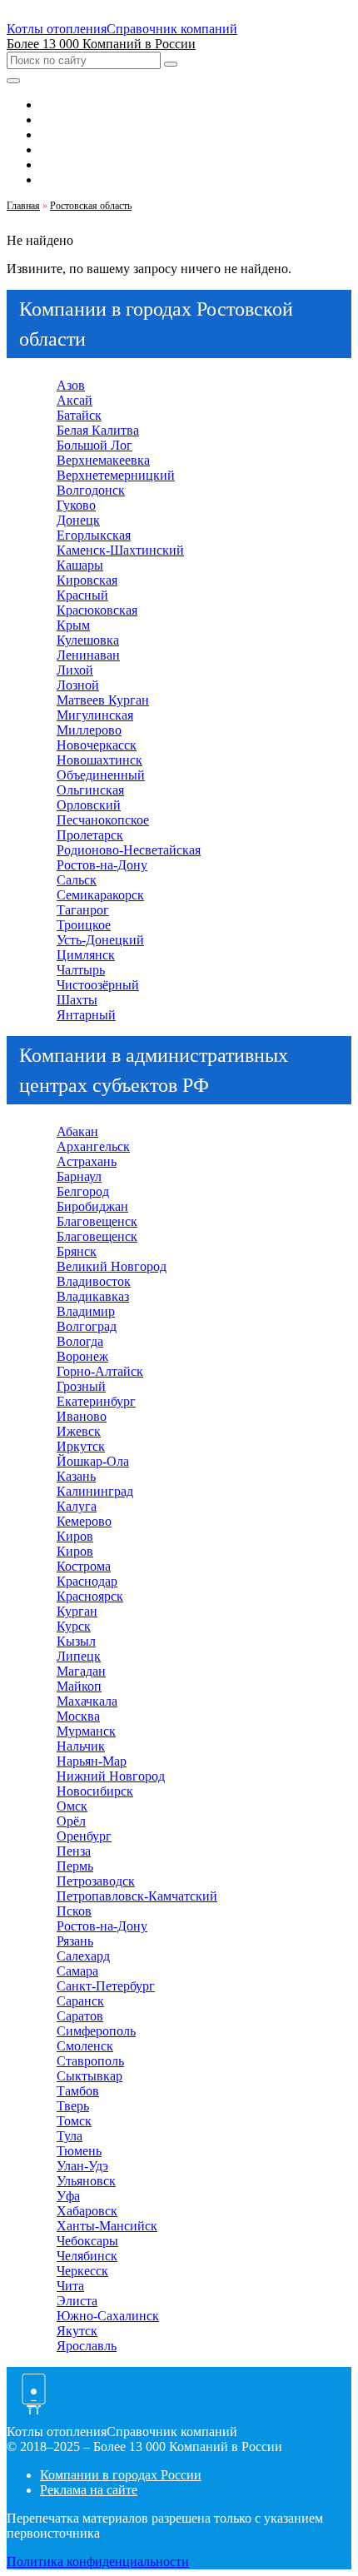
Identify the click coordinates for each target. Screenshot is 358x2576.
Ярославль (87, 2346)
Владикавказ (93, 1296)
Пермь (75, 1866)
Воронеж (82, 1356)
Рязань (75, 1941)
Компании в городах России (121, 2475)
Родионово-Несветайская (129, 850)
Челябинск (87, 2256)
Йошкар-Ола (93, 1461)
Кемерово (84, 1521)
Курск (74, 1626)
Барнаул (79, 1176)
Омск (72, 1806)
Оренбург (84, 1836)
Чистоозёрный (98, 985)
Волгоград (87, 1326)
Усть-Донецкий (100, 940)
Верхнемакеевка (103, 460)
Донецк (78, 520)
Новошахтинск (99, 760)
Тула (70, 2136)
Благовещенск (97, 1221)
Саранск (80, 2001)
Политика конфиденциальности (98, 2561)
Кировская (87, 580)
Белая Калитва (98, 430)
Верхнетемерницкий (116, 475)
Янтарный (86, 1015)
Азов (71, 385)
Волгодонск (91, 490)
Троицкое (84, 925)
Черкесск (82, 2271)
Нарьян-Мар (92, 1761)
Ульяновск (86, 2181)
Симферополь (96, 2031)
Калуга (77, 1506)
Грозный (81, 1386)
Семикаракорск (100, 895)
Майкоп (79, 1686)
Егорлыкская (94, 535)
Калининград (95, 1491)
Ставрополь (90, 2061)
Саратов (80, 2016)
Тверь (73, 2106)
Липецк (79, 1656)
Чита (70, 2286)
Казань (76, 1476)
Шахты (77, 1000)
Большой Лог (94, 445)
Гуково (76, 505)
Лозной (78, 685)
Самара (77, 1971)
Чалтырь (81, 970)
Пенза (74, 1851)
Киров (75, 1536)
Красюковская (97, 610)
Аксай (75, 400)
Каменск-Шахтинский (120, 550)
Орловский (89, 805)
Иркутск (81, 1446)
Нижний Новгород (111, 1776)
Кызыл (76, 1641)
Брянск (77, 1251)
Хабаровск (87, 2211)
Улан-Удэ (82, 2166)
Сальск (77, 880)
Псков (74, 1911)
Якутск (77, 2331)
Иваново (82, 1416)
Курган (77, 1611)
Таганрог (83, 910)
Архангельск (93, 1146)
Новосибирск (95, 1791)
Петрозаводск (96, 1881)
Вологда (80, 1341)
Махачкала (87, 1701)
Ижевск (79, 1431)
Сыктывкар (89, 2076)
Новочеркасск (97, 745)
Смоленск (85, 2046)
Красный (82, 595)
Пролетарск (90, 835)
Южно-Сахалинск (108, 2316)
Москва (78, 1716)
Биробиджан (92, 1206)
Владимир (86, 1311)
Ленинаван (88, 655)
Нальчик (81, 1746)
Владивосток (94, 1281)
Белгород (83, 1191)
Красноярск (90, 1596)
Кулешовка (88, 640)
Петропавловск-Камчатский (137, 1896)
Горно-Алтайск (100, 1371)
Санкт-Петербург (106, 1986)
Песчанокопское (103, 820)
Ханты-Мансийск (107, 2226)
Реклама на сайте (89, 2490)
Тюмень (79, 2151)
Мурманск (86, 1731)
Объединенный (101, 775)
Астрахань (87, 1161)
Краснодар (87, 1581)
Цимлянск (86, 955)
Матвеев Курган (103, 700)
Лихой (75, 670)
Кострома (84, 1566)
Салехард (83, 1956)
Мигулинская (95, 715)
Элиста (77, 2301)
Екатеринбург (96, 1401)
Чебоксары (87, 2241)
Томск (74, 2121)
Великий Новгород (112, 1266)
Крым (73, 625)
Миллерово (89, 730)
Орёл (71, 1821)
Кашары (80, 565)
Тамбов (78, 2091)
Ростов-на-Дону (102, 865)
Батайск (79, 415)
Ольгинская (90, 790)
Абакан (77, 1131)
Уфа (68, 2196)
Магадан (81, 1671)
